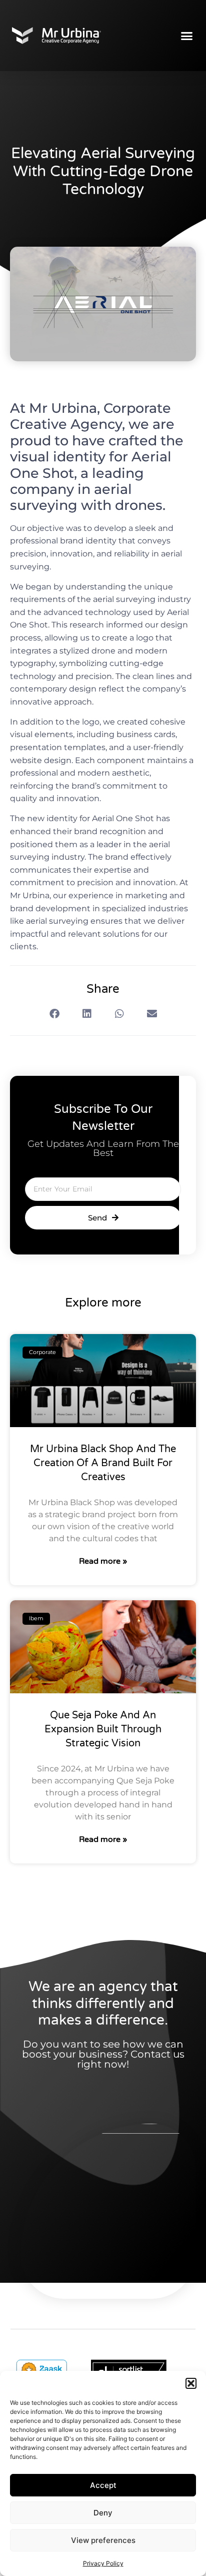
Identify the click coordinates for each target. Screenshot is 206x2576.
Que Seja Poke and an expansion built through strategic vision (103, 1729)
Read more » (103, 1561)
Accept (103, 2485)
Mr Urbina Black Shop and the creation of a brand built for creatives (103, 1463)
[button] (191, 2383)
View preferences (103, 2540)
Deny (103, 2513)
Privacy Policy (103, 2563)
